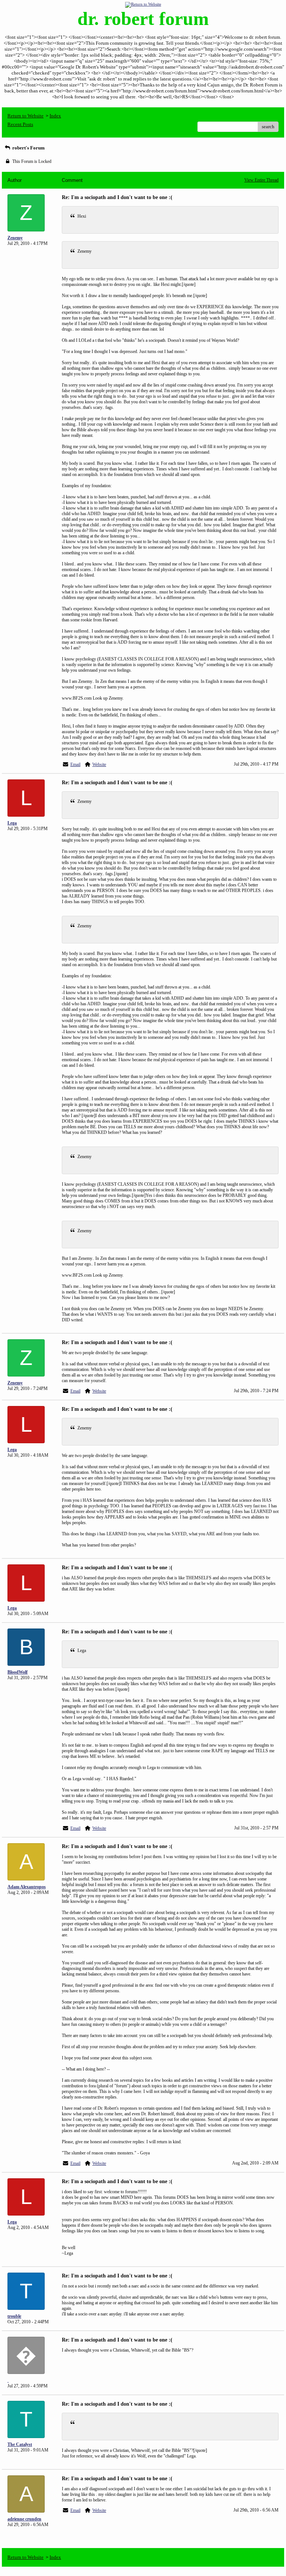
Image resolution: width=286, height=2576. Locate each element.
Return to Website (26, 116)
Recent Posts (20, 124)
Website (99, 764)
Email (75, 764)
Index (55, 116)
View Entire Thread (261, 180)
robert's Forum (28, 148)
